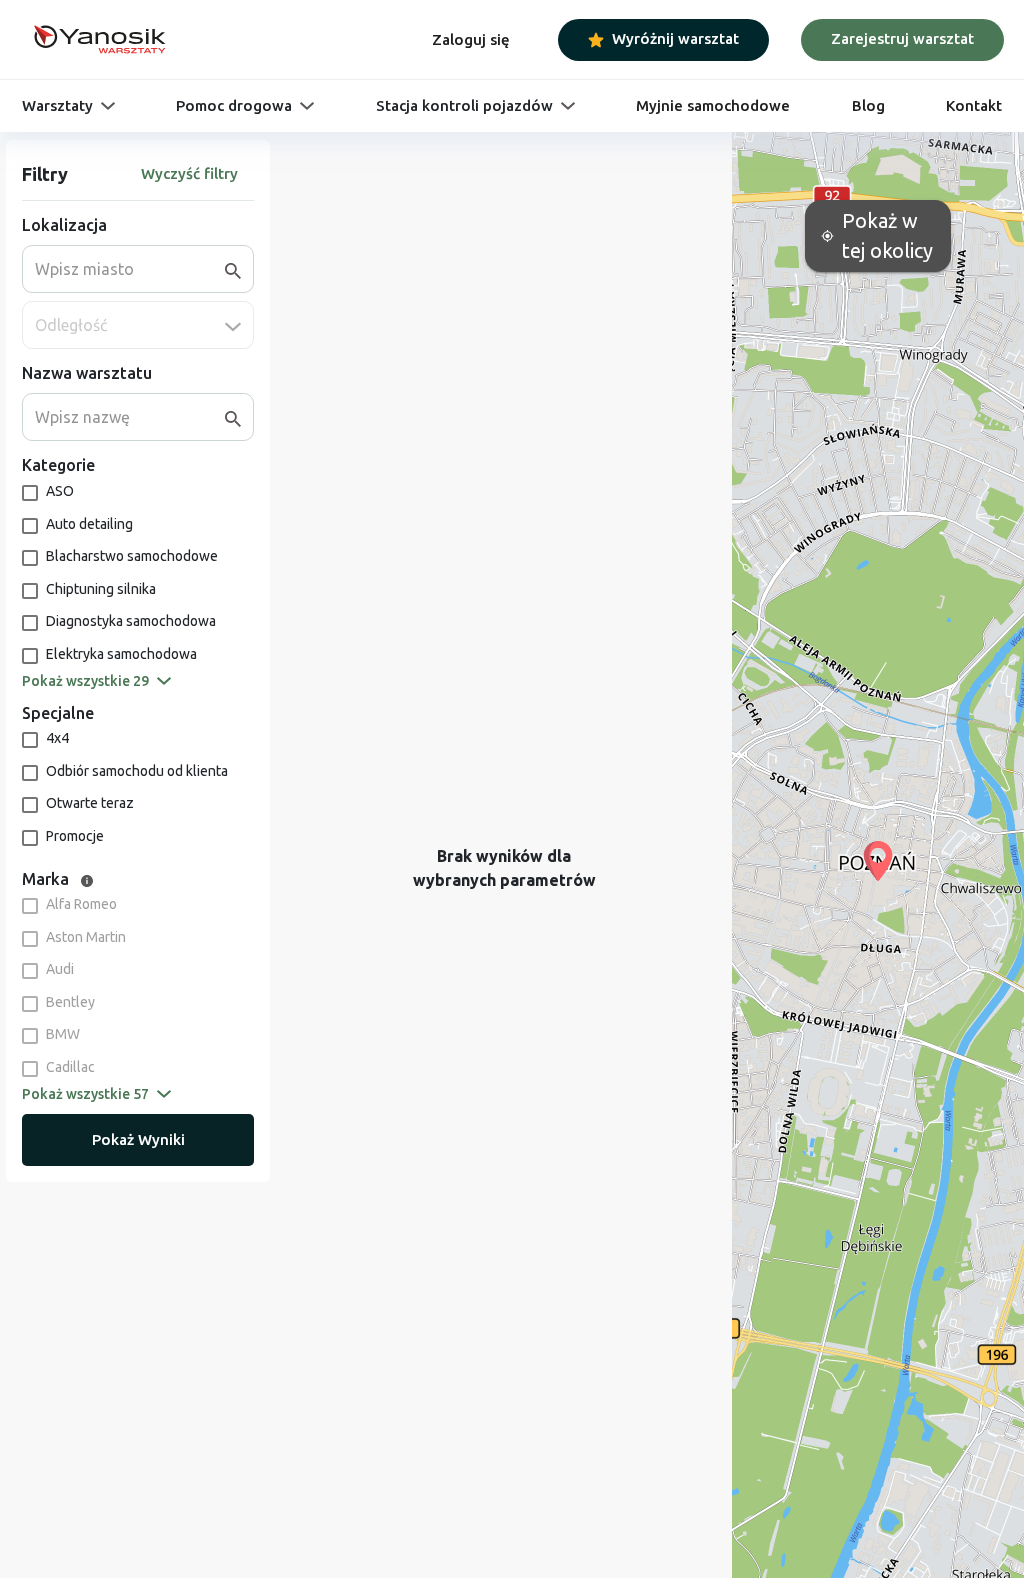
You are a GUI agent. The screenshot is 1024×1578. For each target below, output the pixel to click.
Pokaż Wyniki (138, 1139)
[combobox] (130, 269)
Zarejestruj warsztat (902, 38)
